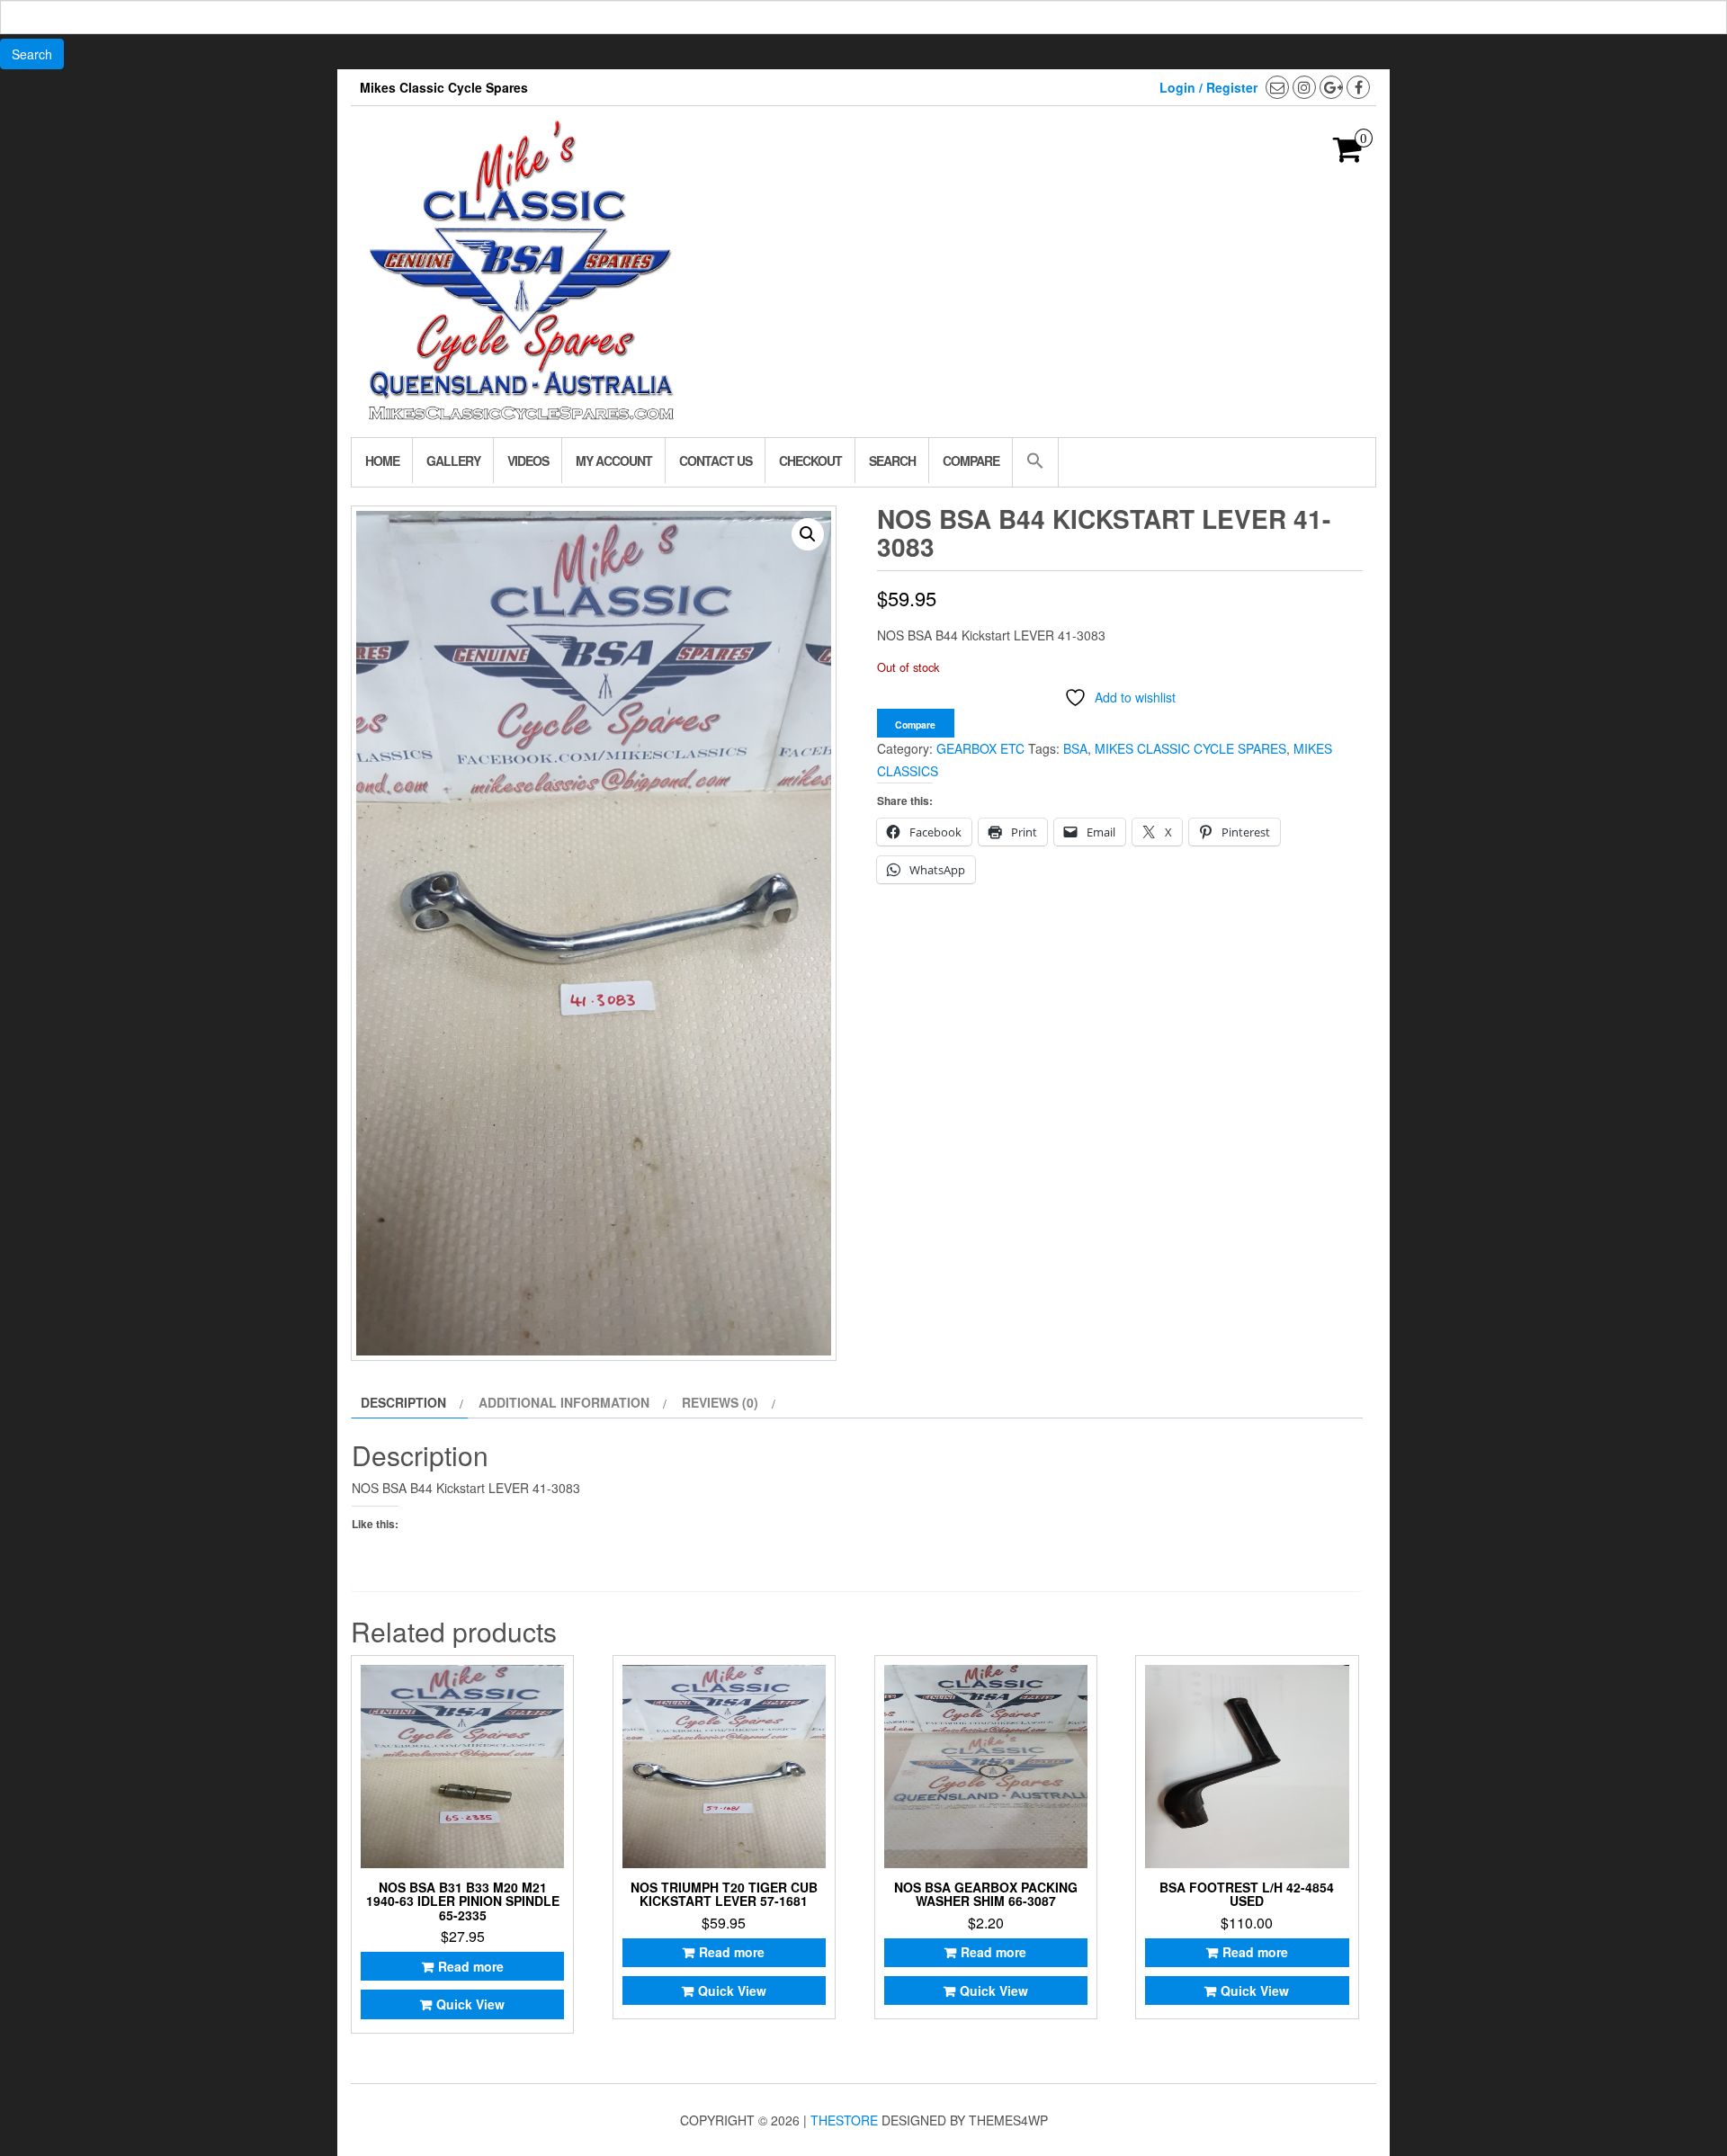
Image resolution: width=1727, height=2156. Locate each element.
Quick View (470, 2004)
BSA (1075, 748)
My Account (614, 461)
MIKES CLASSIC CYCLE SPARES (1190, 748)
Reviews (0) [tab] (720, 1402)
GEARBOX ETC (980, 748)
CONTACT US (716, 461)
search (892, 461)
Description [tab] (403, 1402)
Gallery (453, 461)
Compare (971, 461)
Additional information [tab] (564, 1402)
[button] (1035, 462)
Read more (471, 1966)
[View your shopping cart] (1348, 155)
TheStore (844, 2120)
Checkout (810, 461)
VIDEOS (528, 461)
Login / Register (1208, 87)
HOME (382, 461)
